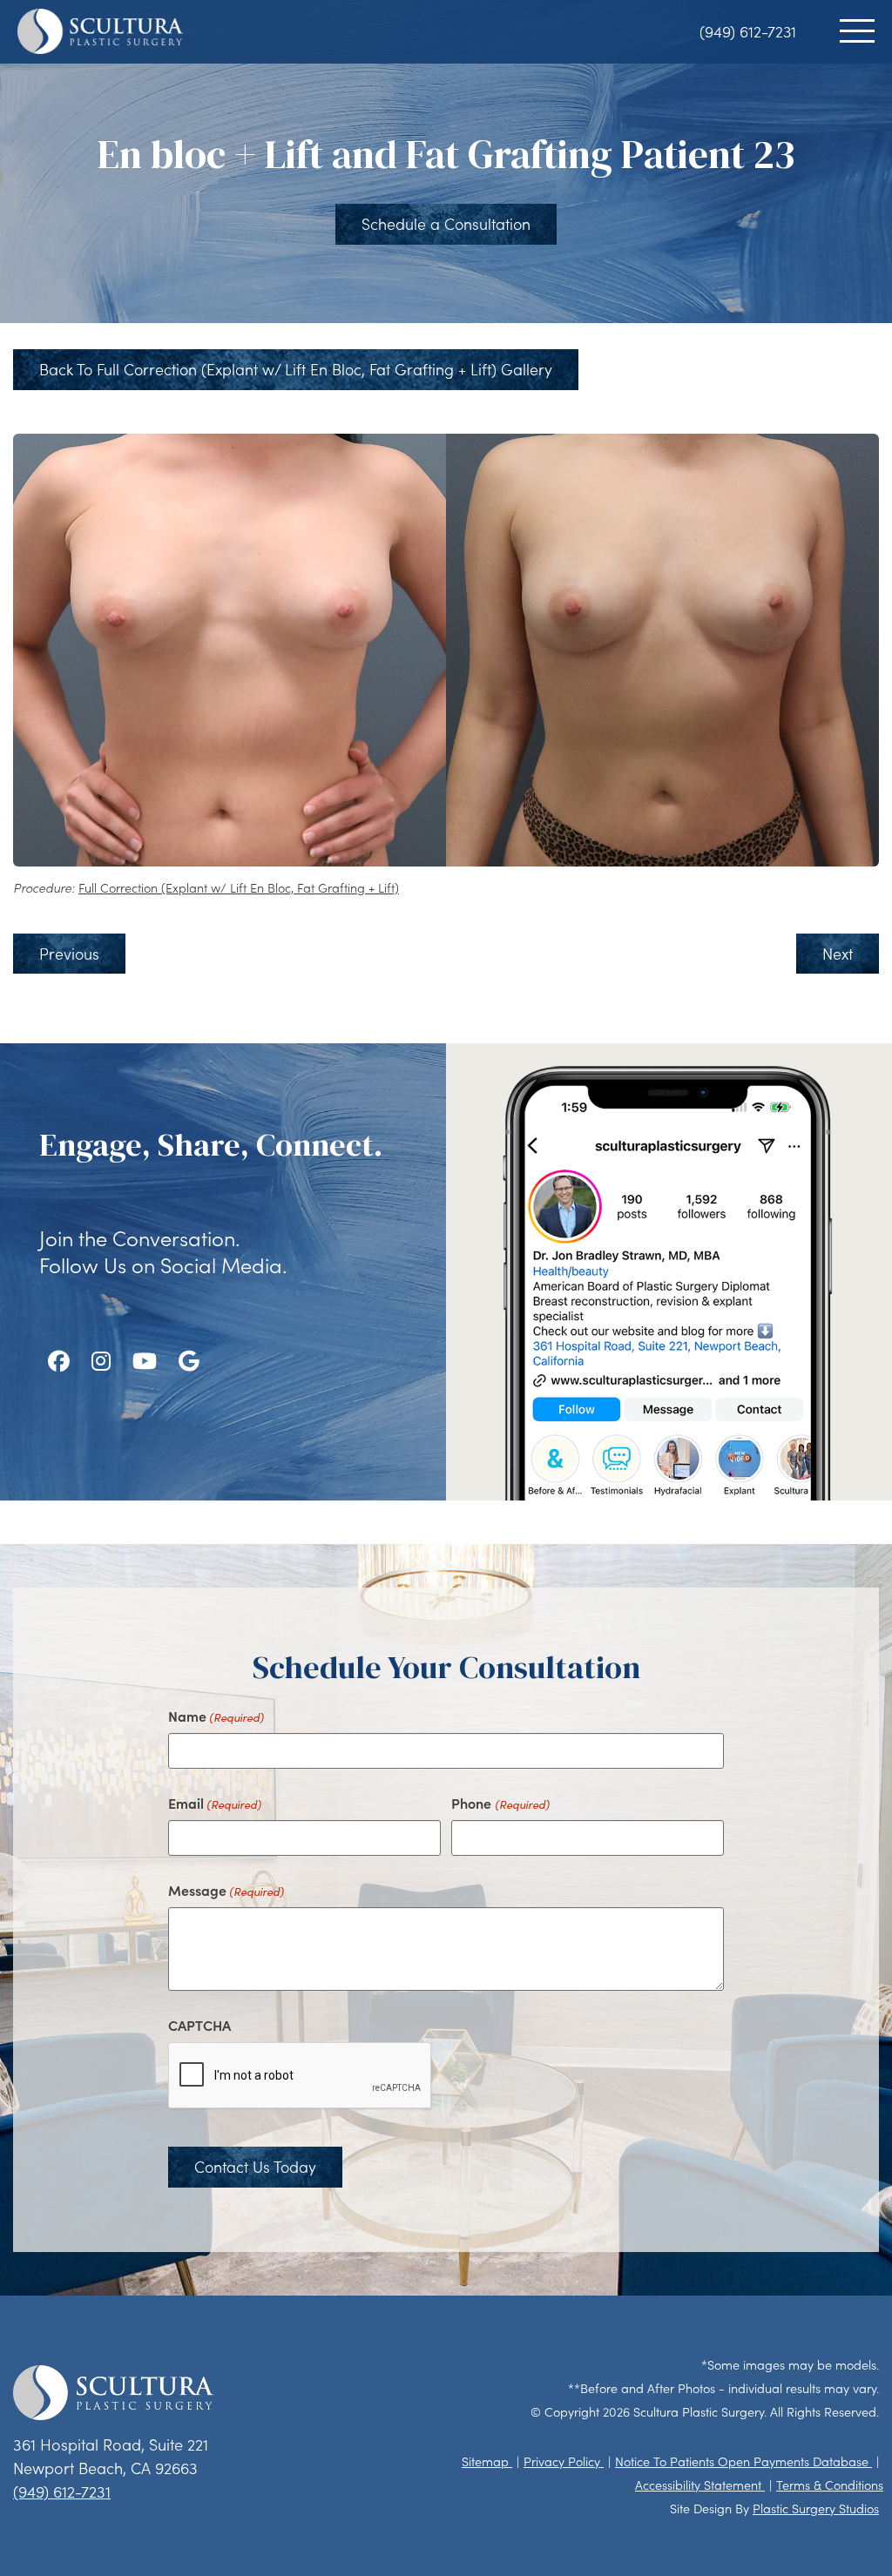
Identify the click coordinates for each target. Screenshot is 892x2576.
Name (216, 1716)
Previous (69, 954)
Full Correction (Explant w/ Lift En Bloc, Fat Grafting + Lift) (239, 888)
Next (838, 954)
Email (215, 1803)
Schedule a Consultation (446, 224)
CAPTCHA (199, 2025)
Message (226, 1890)
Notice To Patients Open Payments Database (743, 2461)
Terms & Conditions (830, 2485)
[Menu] (857, 31)
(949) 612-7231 (748, 31)
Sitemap (487, 2461)
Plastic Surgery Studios (816, 2509)
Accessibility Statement (700, 2485)
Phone (500, 1803)
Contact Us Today (255, 2167)
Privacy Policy (564, 2461)
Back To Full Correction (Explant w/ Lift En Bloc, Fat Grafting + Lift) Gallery (296, 369)
